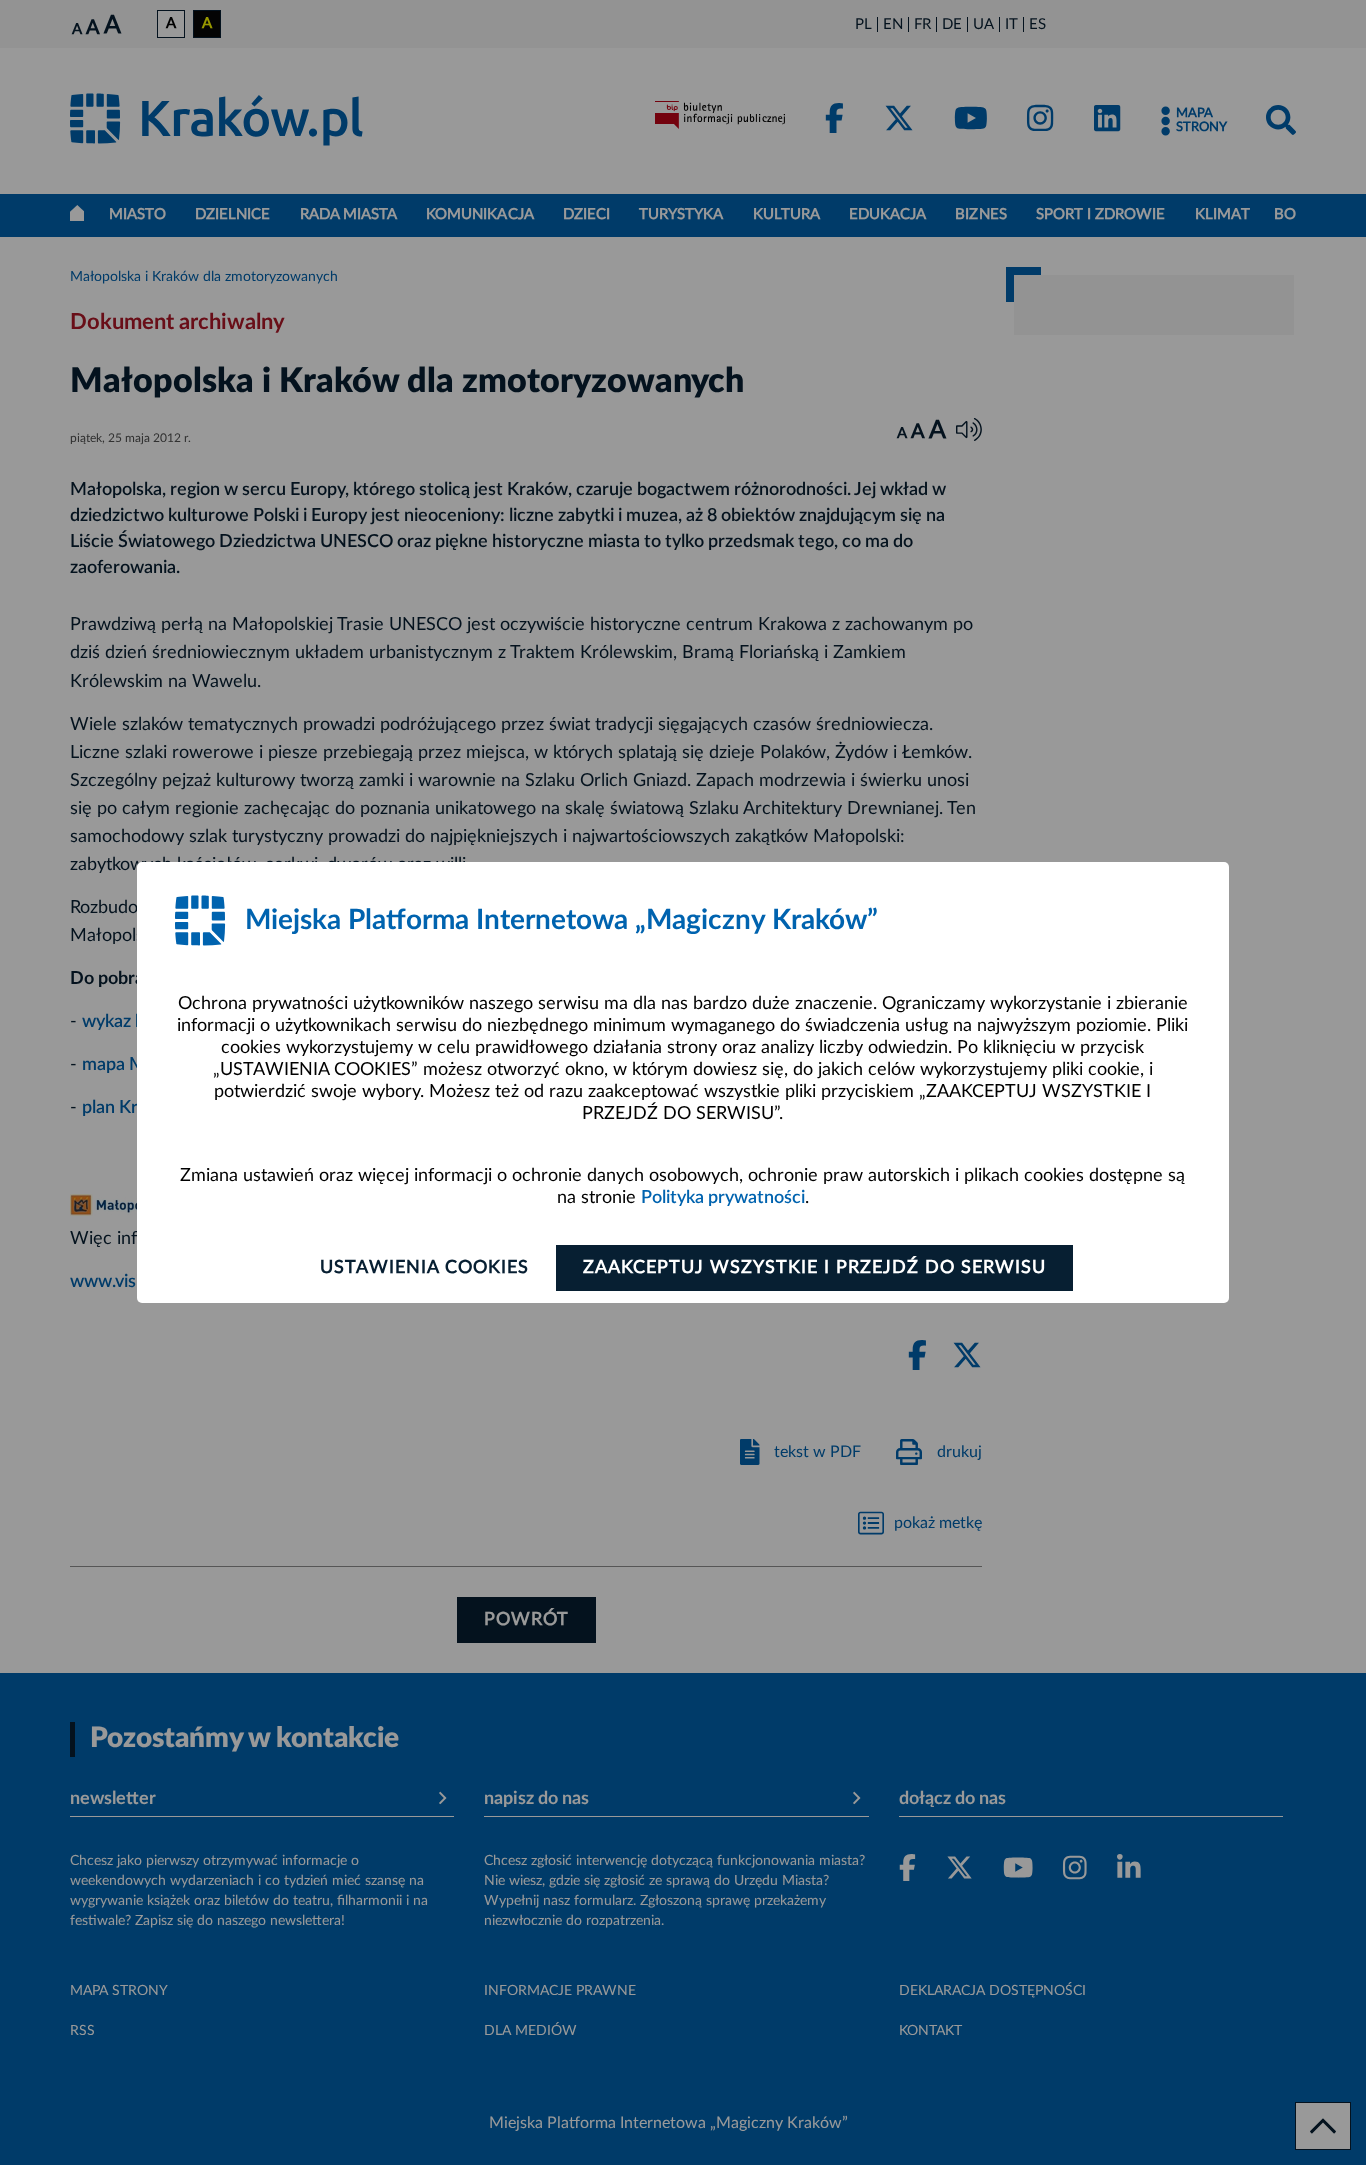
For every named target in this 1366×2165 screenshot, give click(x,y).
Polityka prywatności (723, 1198)
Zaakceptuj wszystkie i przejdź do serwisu (814, 1268)
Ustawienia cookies (424, 1268)
